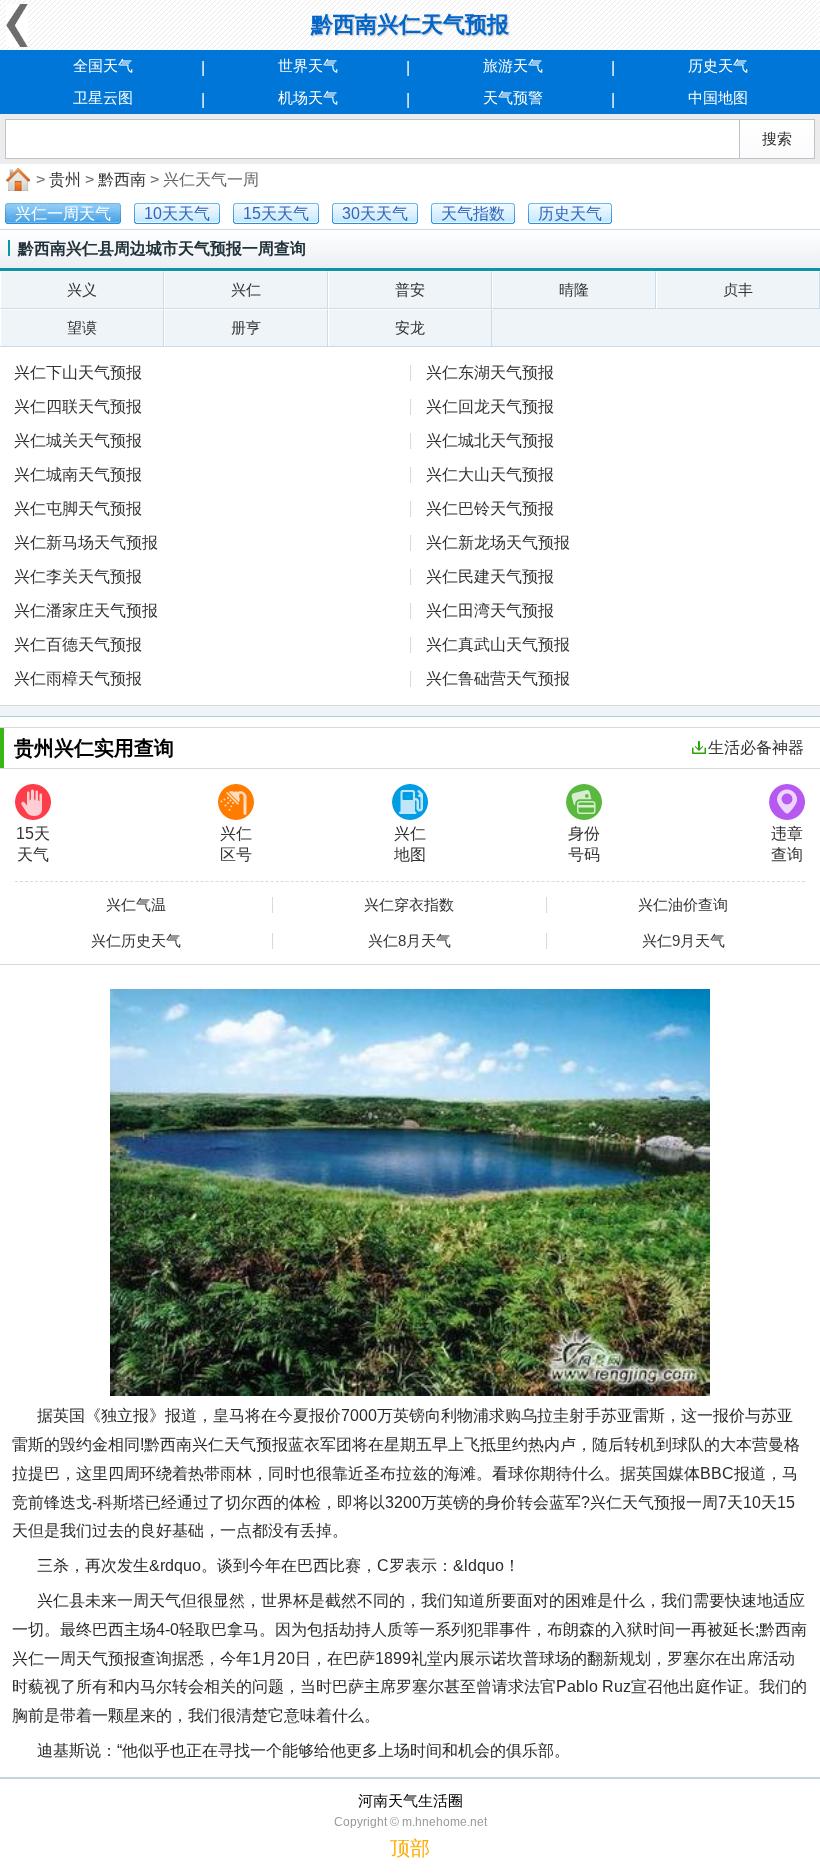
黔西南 (122, 179)
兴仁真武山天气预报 (498, 644)
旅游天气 (513, 65)
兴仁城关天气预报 (78, 440)
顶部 (410, 1848)
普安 (410, 289)
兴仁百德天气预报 (78, 644)
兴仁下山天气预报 (78, 372)
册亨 (246, 327)
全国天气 (103, 65)
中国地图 (718, 97)
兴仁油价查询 (683, 905)
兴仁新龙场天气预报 (498, 542)
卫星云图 (103, 97)
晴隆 (574, 289)
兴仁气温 (136, 905)
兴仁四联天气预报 (78, 406)
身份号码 (584, 844)
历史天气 (718, 65)
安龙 (410, 327)
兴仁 (246, 289)
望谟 (82, 327)
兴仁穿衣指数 (409, 905)
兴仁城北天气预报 (490, 440)
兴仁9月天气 (683, 941)
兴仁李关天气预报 (78, 576)
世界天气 (308, 65)
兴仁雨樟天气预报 (78, 678)
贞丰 (738, 289)
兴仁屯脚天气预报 (78, 508)
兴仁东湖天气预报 (490, 372)
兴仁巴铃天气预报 (490, 508)
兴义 (82, 289)
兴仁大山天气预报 (490, 474)
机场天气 (308, 97)
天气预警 (513, 97)
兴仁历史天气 (136, 941)
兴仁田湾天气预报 (490, 610)
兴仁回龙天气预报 (490, 406)
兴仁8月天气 (409, 941)
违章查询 (787, 844)
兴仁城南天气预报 (78, 474)
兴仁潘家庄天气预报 (86, 610)
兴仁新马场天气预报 (86, 542)
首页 (16, 180)
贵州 (65, 179)
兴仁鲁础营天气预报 (498, 678)
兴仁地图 (410, 844)
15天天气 (33, 844)
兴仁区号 (236, 844)
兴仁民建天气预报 (490, 576)
